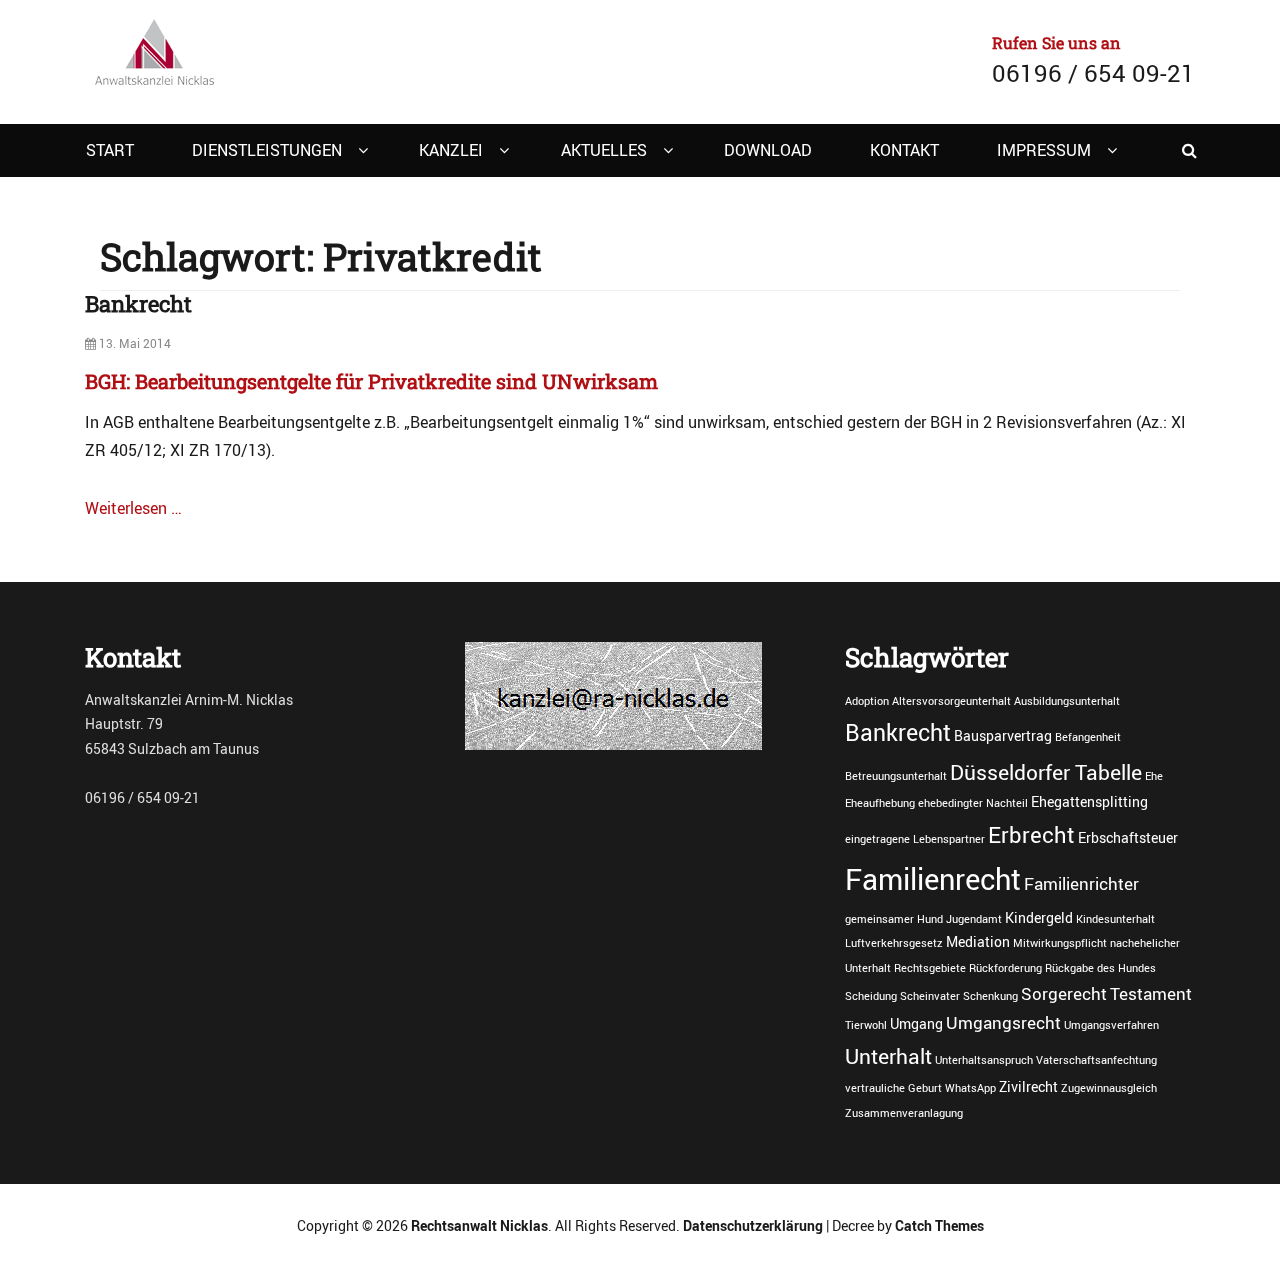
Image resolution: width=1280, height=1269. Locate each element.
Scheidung (871, 996)
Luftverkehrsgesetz (894, 943)
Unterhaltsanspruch (984, 1060)
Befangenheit (1088, 737)
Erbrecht (1031, 834)
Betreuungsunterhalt (896, 776)
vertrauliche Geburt (893, 1088)
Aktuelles (604, 150)
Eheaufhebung (880, 803)
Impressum (1044, 150)
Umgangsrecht (1003, 1023)
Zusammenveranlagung (904, 1113)
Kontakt (904, 150)
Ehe (1154, 776)
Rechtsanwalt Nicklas (479, 1225)
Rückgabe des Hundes (1100, 968)
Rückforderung (1005, 968)
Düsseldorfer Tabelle (1046, 771)
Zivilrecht (1028, 1086)
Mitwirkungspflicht (1060, 943)
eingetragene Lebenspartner (915, 839)
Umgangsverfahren (1111, 1025)
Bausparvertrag (1003, 735)
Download (768, 150)
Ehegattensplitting (1089, 801)
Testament (1151, 994)
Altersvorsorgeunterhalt (951, 701)
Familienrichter (1081, 884)
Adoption (867, 701)
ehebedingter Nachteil (973, 803)
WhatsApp (970, 1088)
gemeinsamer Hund (894, 919)
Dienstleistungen (267, 150)
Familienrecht (933, 879)
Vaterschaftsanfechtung (1096, 1060)
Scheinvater (930, 996)
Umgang (916, 1023)
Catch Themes (939, 1225)
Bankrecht (138, 303)
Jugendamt (974, 919)
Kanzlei (451, 150)
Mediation (978, 941)
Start (110, 150)
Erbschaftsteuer (1128, 837)
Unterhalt (888, 1055)
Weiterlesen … (133, 508)
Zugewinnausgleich (1109, 1088)
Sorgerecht (1064, 994)
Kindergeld (1039, 917)
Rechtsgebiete (930, 968)
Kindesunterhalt (1115, 919)
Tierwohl (866, 1025)
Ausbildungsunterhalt (1067, 701)
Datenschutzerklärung (753, 1225)
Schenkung (990, 996)
